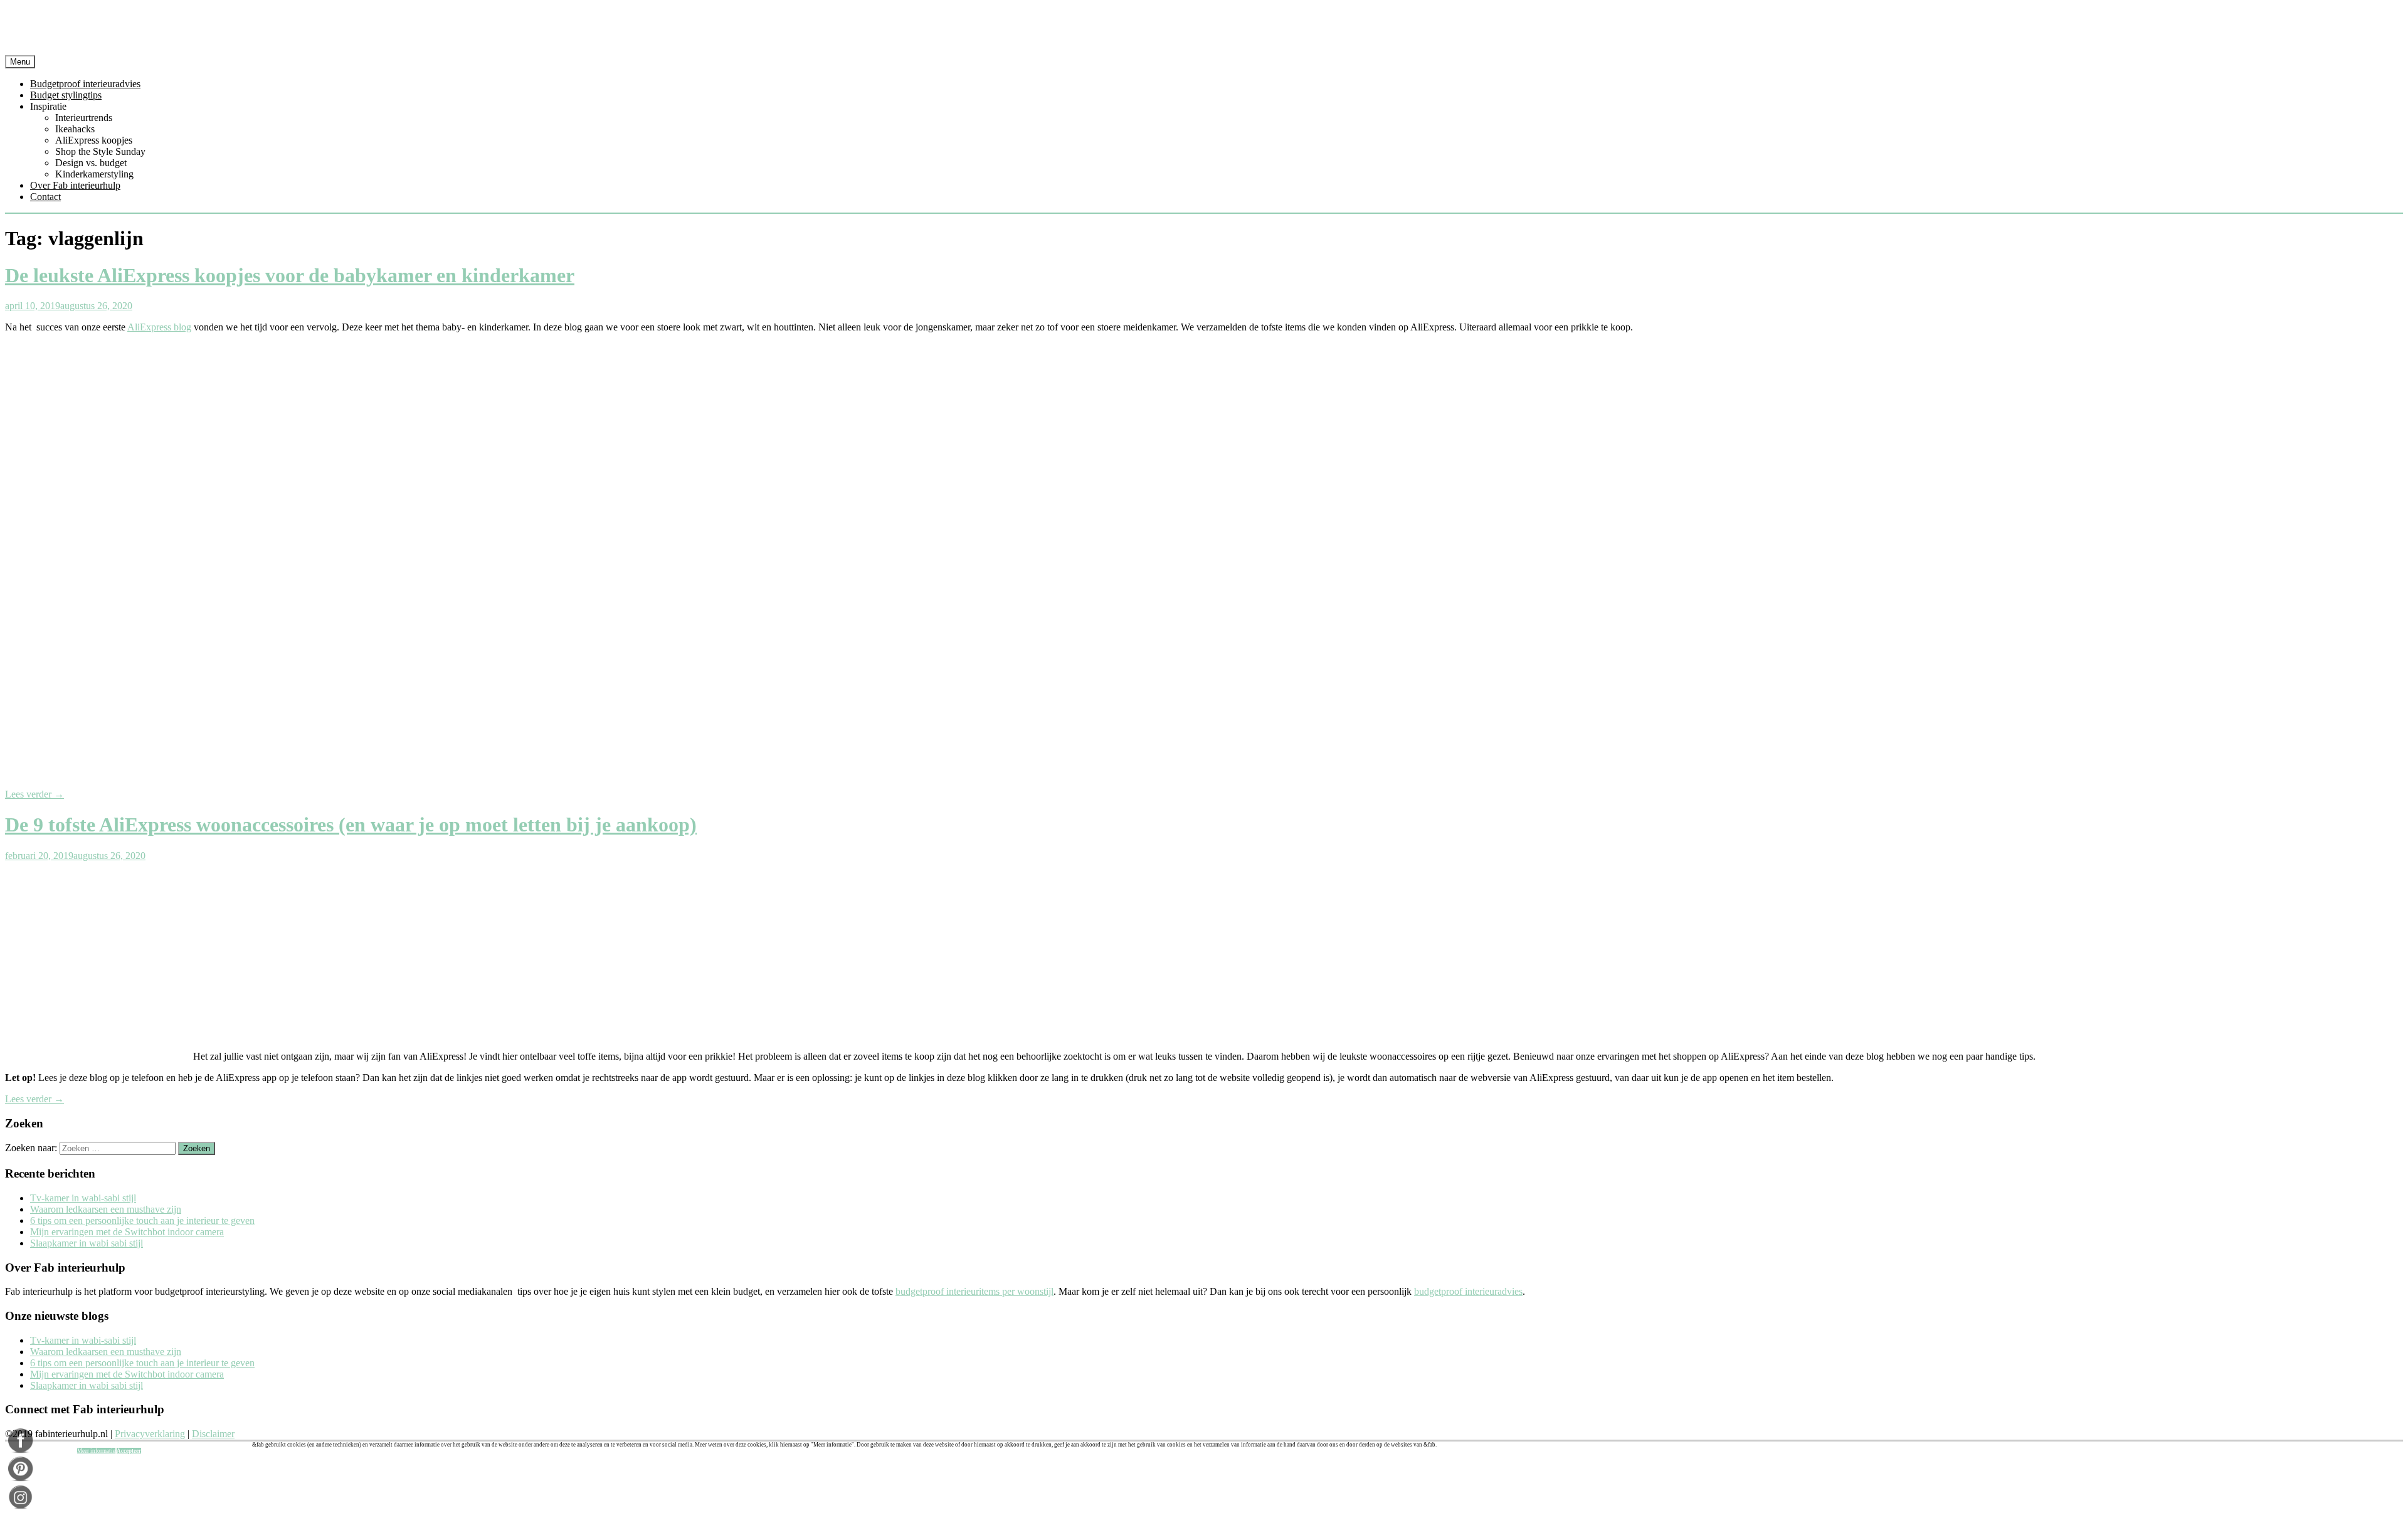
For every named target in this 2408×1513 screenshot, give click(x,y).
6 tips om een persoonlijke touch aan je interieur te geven (142, 1220)
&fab (1204, 30)
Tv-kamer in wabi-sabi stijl (83, 1198)
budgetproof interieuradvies (1468, 1291)
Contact (45, 197)
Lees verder (34, 794)
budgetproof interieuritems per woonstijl (974, 1291)
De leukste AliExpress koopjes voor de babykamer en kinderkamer (290, 275)
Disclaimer (213, 1434)
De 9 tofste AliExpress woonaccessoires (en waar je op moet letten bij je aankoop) (351, 825)
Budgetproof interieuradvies (85, 84)
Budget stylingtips (66, 95)
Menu (20, 62)
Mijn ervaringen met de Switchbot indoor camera (127, 1232)
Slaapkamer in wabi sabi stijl (87, 1243)
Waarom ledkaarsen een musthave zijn (106, 1209)
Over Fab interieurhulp (75, 185)
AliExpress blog (159, 327)
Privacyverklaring (150, 1434)
